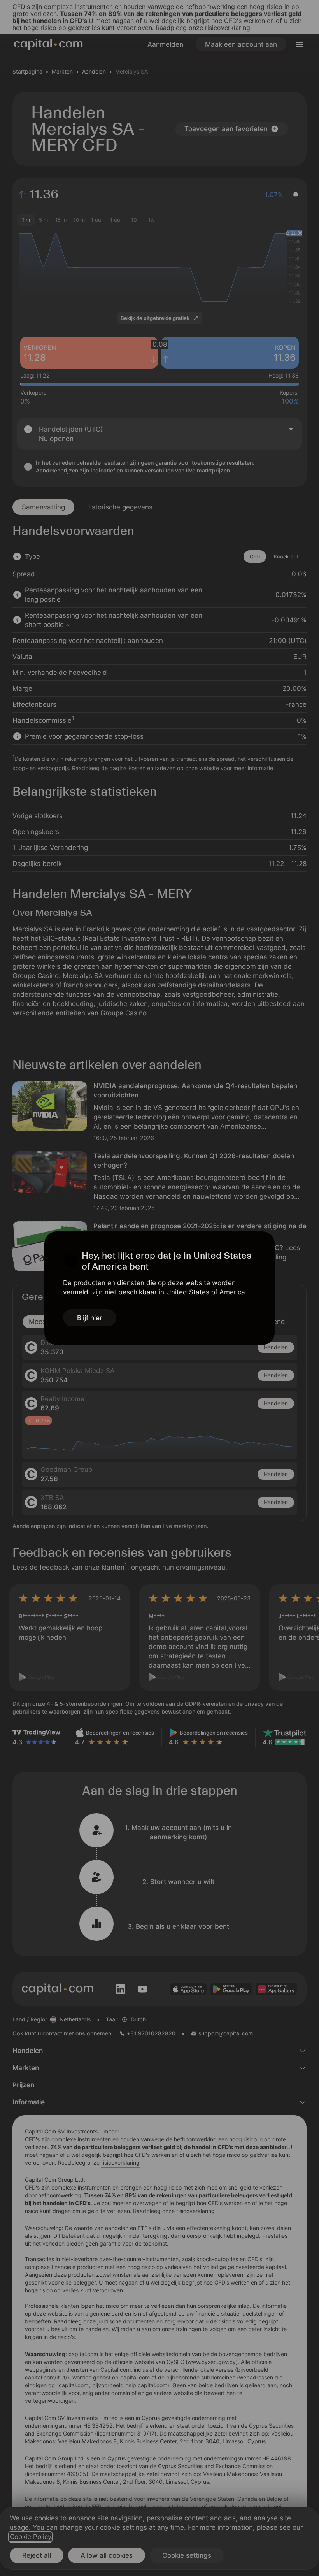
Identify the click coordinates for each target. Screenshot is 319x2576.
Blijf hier (90, 1318)
